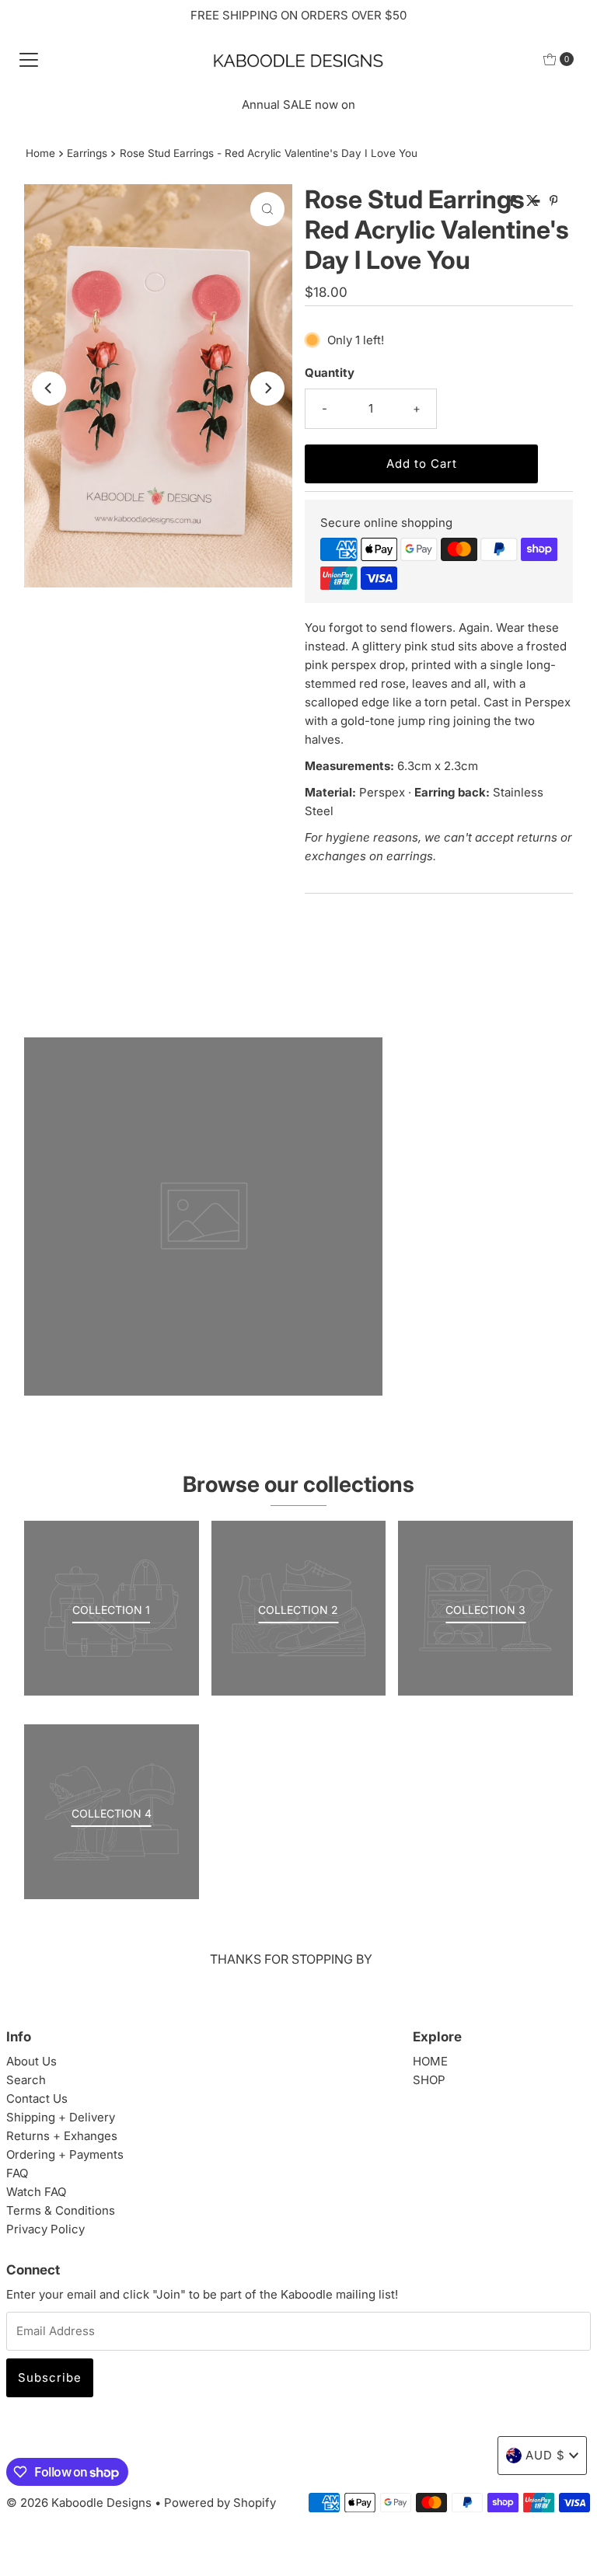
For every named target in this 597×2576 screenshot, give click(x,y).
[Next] (267, 389)
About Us (31, 2061)
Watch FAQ (36, 2192)
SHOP (429, 2080)
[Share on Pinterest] (554, 201)
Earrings (87, 153)
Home (40, 153)
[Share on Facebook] (514, 201)
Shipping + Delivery (61, 2117)
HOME (430, 2061)
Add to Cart (422, 464)
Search (26, 2080)
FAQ (17, 2173)
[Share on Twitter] (534, 201)
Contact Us (37, 2098)
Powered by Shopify (220, 2503)
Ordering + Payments (65, 2154)
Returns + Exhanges (62, 2136)
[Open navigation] (29, 59)
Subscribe (50, 2377)
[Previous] (49, 389)
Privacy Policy (45, 2229)
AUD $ (545, 2455)
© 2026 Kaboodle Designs (79, 2503)
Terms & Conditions (61, 2210)
